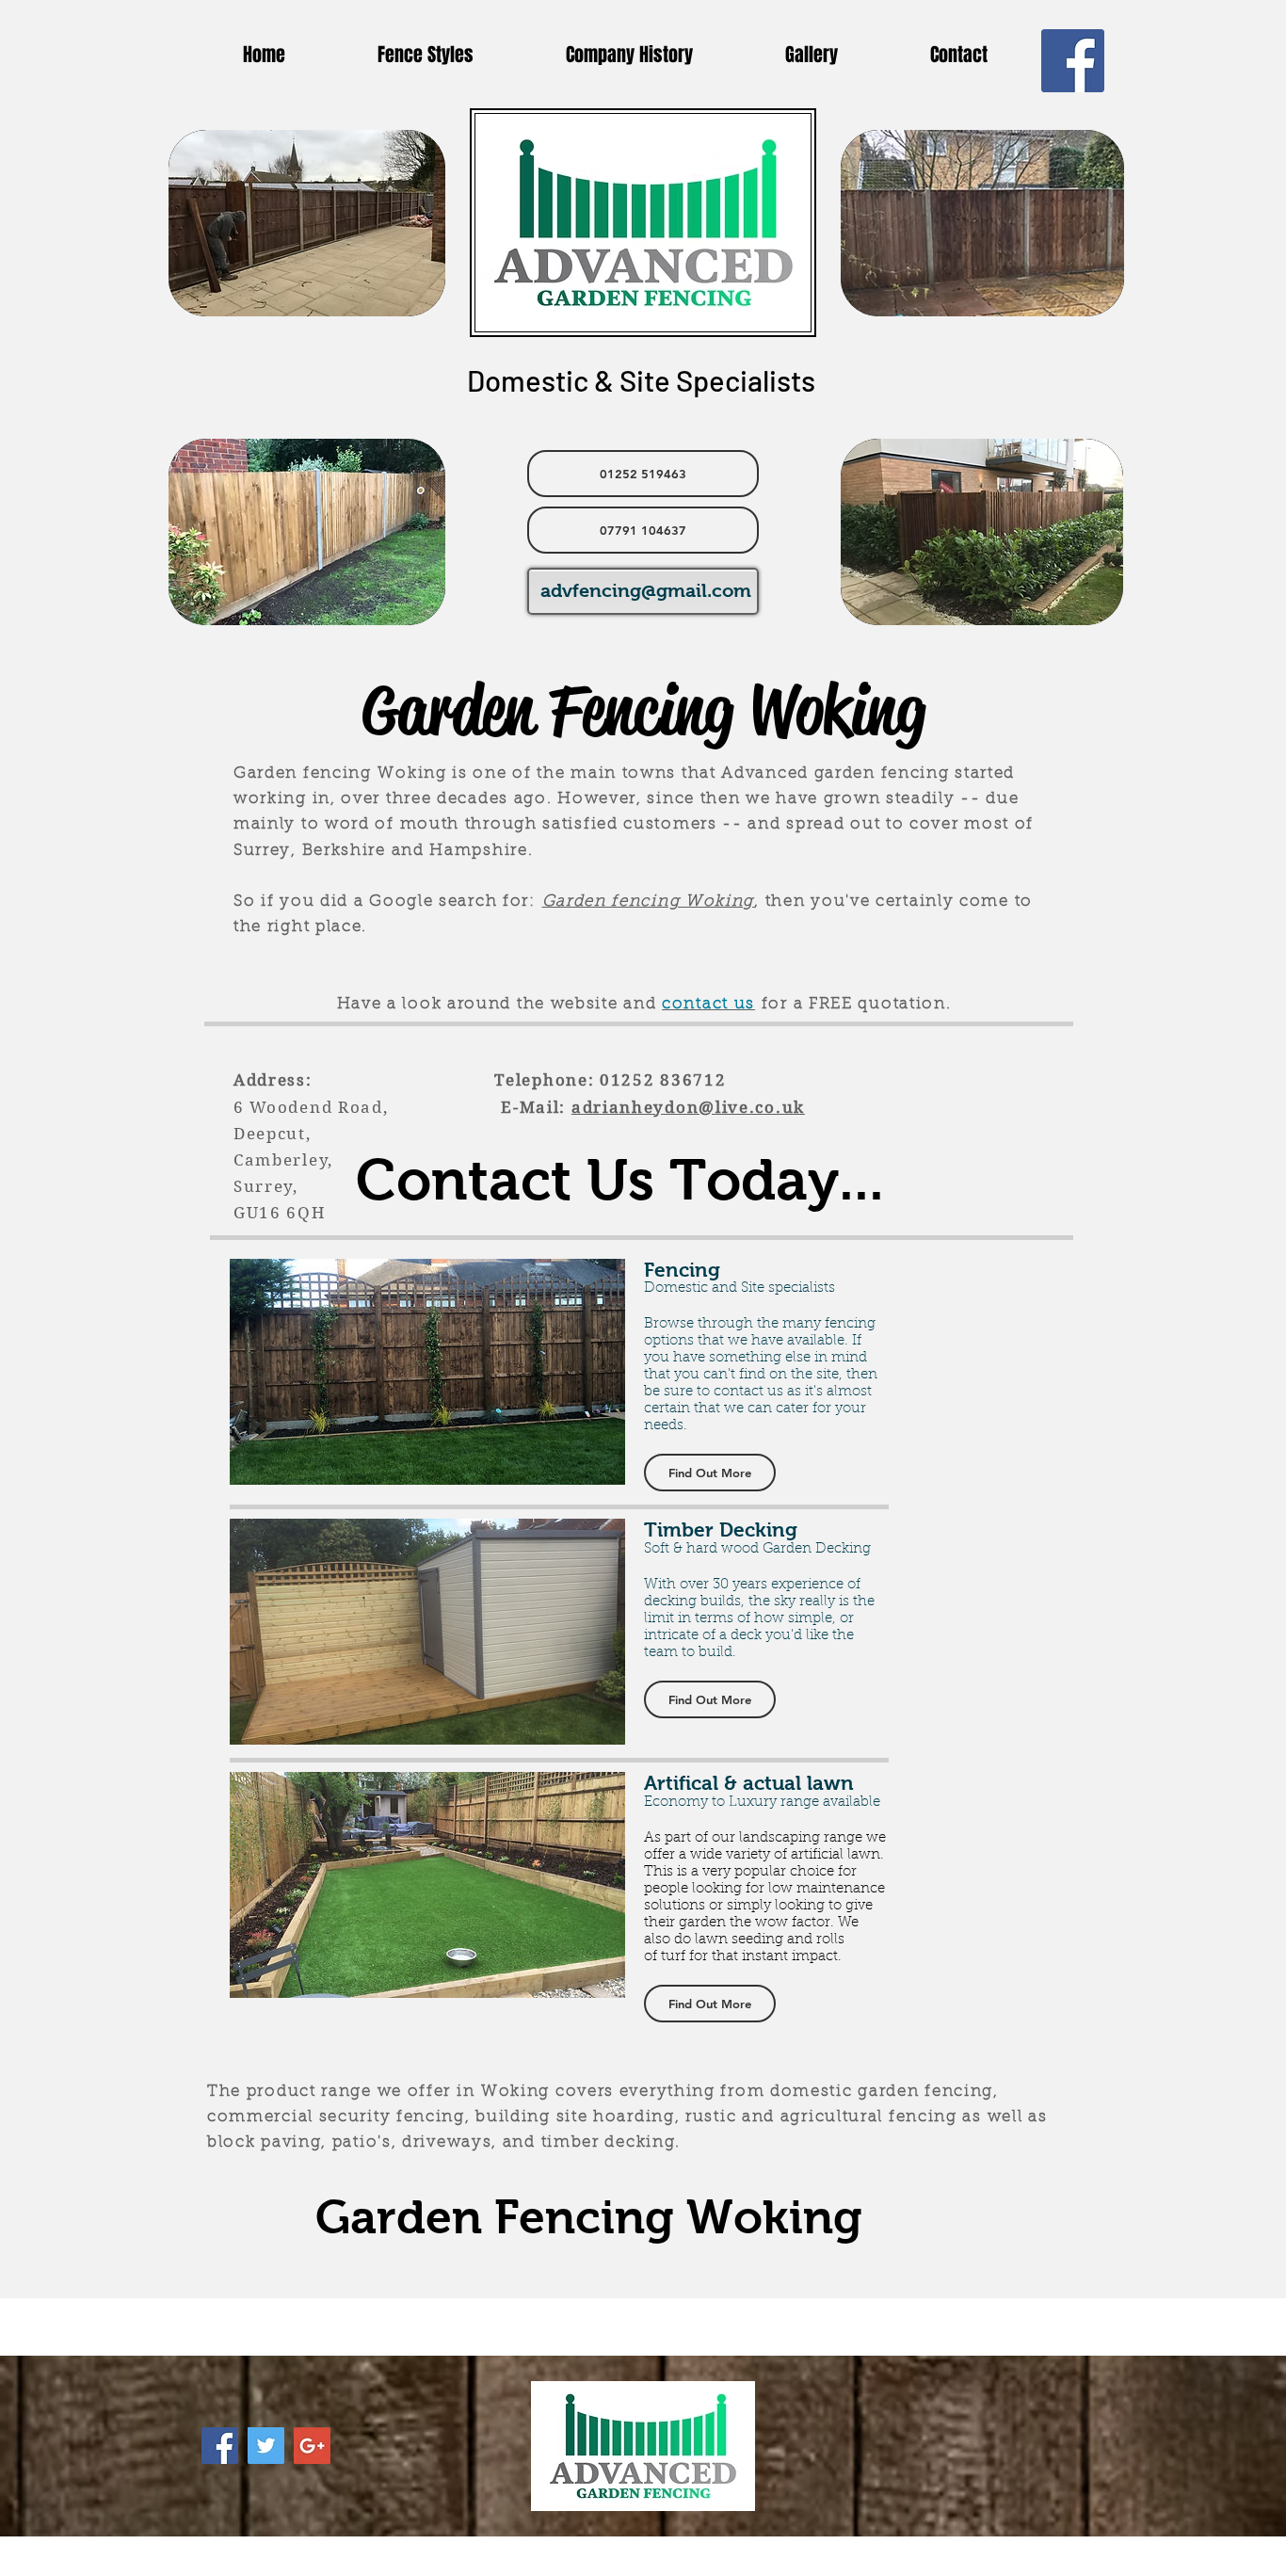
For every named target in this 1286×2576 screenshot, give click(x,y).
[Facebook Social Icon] (1073, 61)
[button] (710, 1473)
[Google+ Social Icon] (312, 2446)
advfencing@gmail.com (646, 590)
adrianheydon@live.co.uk (688, 1107)
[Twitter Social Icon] (266, 2446)
